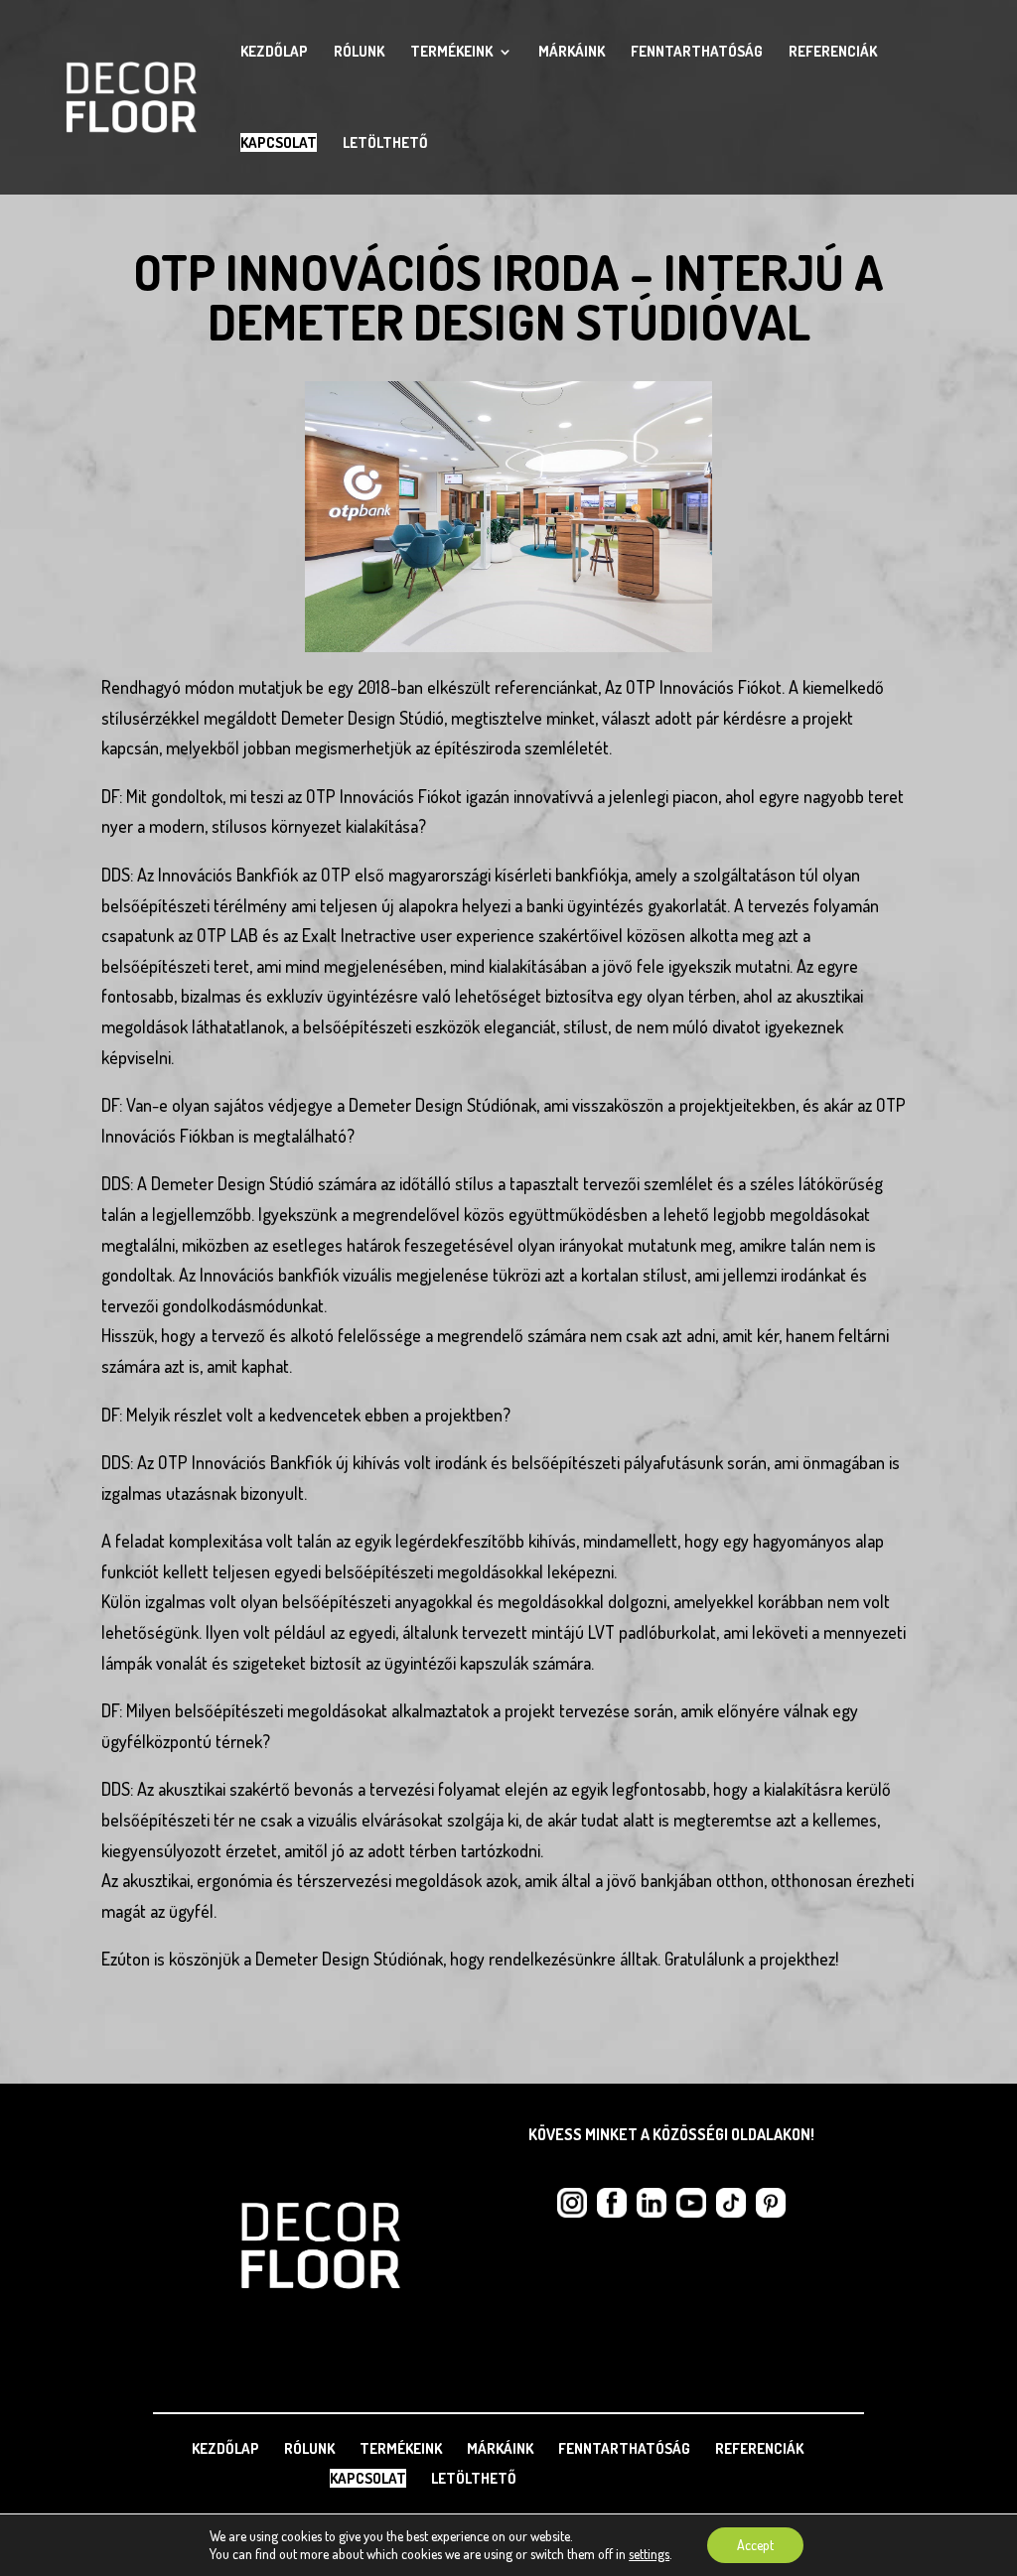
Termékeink (451, 53)
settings (649, 2554)
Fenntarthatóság (697, 53)
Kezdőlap (274, 53)
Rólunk (359, 53)
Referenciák (833, 53)
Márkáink (572, 53)
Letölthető (385, 144)
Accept (755, 2545)
